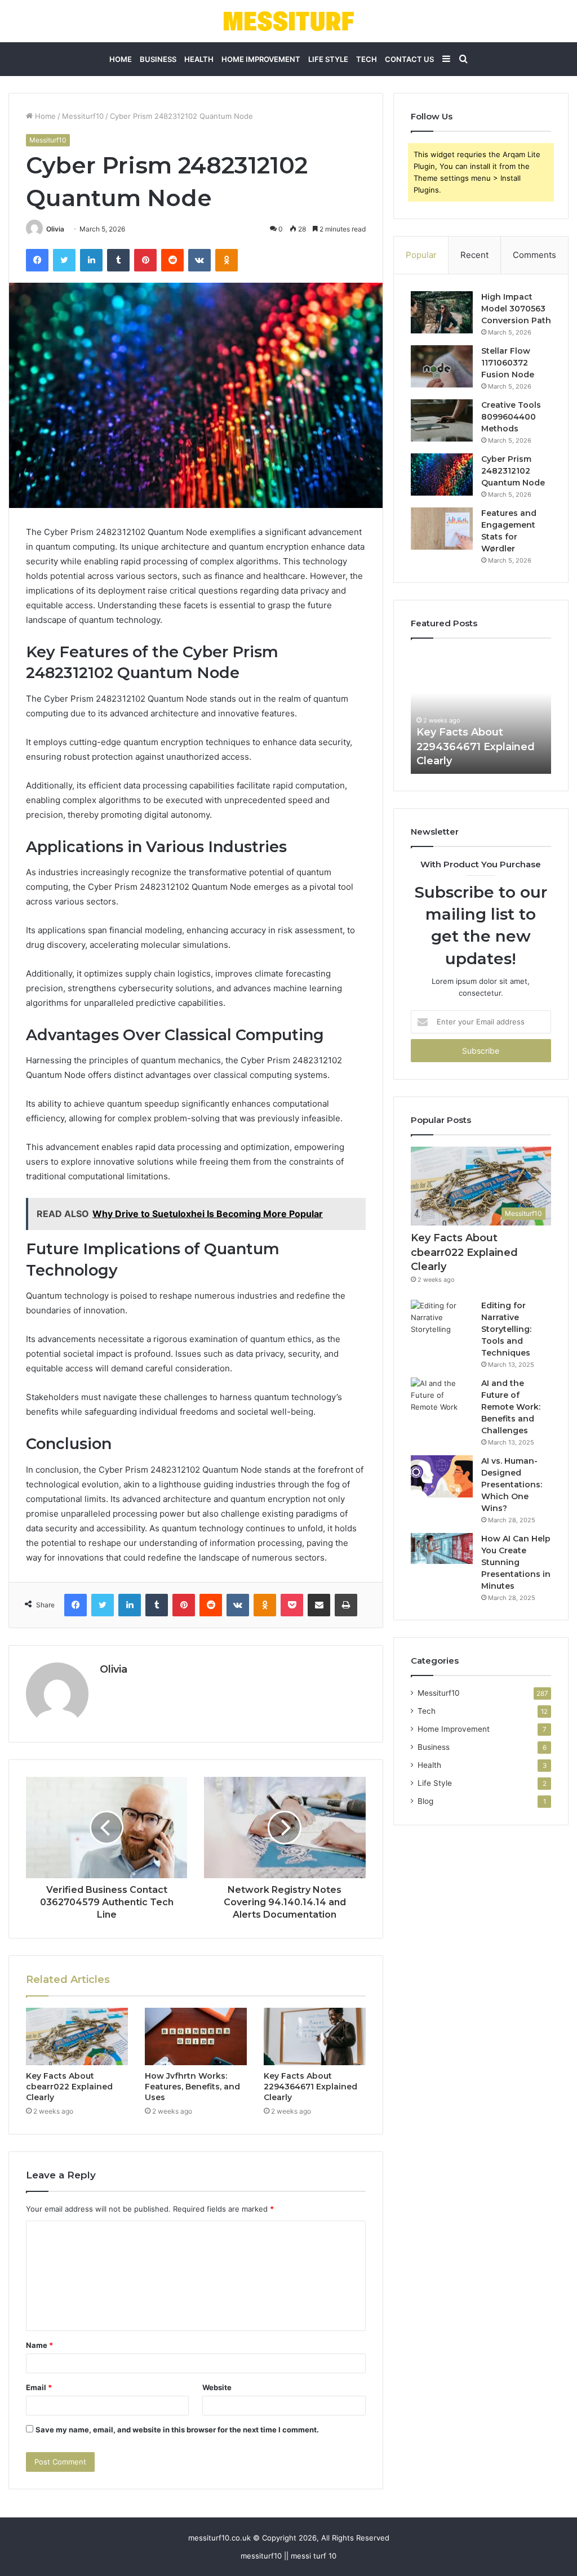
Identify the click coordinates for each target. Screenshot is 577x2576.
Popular (421, 255)
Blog (425, 1801)
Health (199, 59)
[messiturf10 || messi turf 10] (288, 21)
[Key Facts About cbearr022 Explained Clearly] (77, 2036)
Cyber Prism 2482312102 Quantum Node (513, 471)
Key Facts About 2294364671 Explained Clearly (310, 2087)
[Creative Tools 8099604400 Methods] (442, 420)
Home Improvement (261, 59)
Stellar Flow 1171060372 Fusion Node (508, 363)
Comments (534, 255)
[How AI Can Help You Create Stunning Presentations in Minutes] (442, 1548)
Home (121, 59)
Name (39, 2345)
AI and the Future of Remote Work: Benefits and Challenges (511, 1407)
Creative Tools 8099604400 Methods (511, 417)
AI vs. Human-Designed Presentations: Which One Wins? (512, 1485)
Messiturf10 (83, 116)
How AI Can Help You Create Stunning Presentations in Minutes (516, 1562)
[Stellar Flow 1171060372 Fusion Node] (442, 366)
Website (217, 2387)
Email (39, 2387)
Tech (367, 59)
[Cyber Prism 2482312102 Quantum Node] (442, 474)
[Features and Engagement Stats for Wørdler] (442, 529)
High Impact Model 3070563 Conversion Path (516, 309)
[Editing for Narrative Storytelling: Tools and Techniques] (442, 1321)
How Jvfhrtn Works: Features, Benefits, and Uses (192, 2087)
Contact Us (409, 59)
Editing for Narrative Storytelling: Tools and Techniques (506, 1329)
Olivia (55, 229)
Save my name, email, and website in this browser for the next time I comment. (177, 2430)
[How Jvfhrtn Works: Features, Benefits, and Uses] (196, 2036)
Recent (474, 255)
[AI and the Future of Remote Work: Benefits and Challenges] (442, 1399)
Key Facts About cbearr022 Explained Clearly (69, 2087)
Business (158, 59)
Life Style (328, 59)
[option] (481, 712)
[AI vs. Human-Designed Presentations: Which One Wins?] (442, 1476)
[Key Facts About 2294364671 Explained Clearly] (315, 2036)
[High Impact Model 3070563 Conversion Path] (442, 312)
